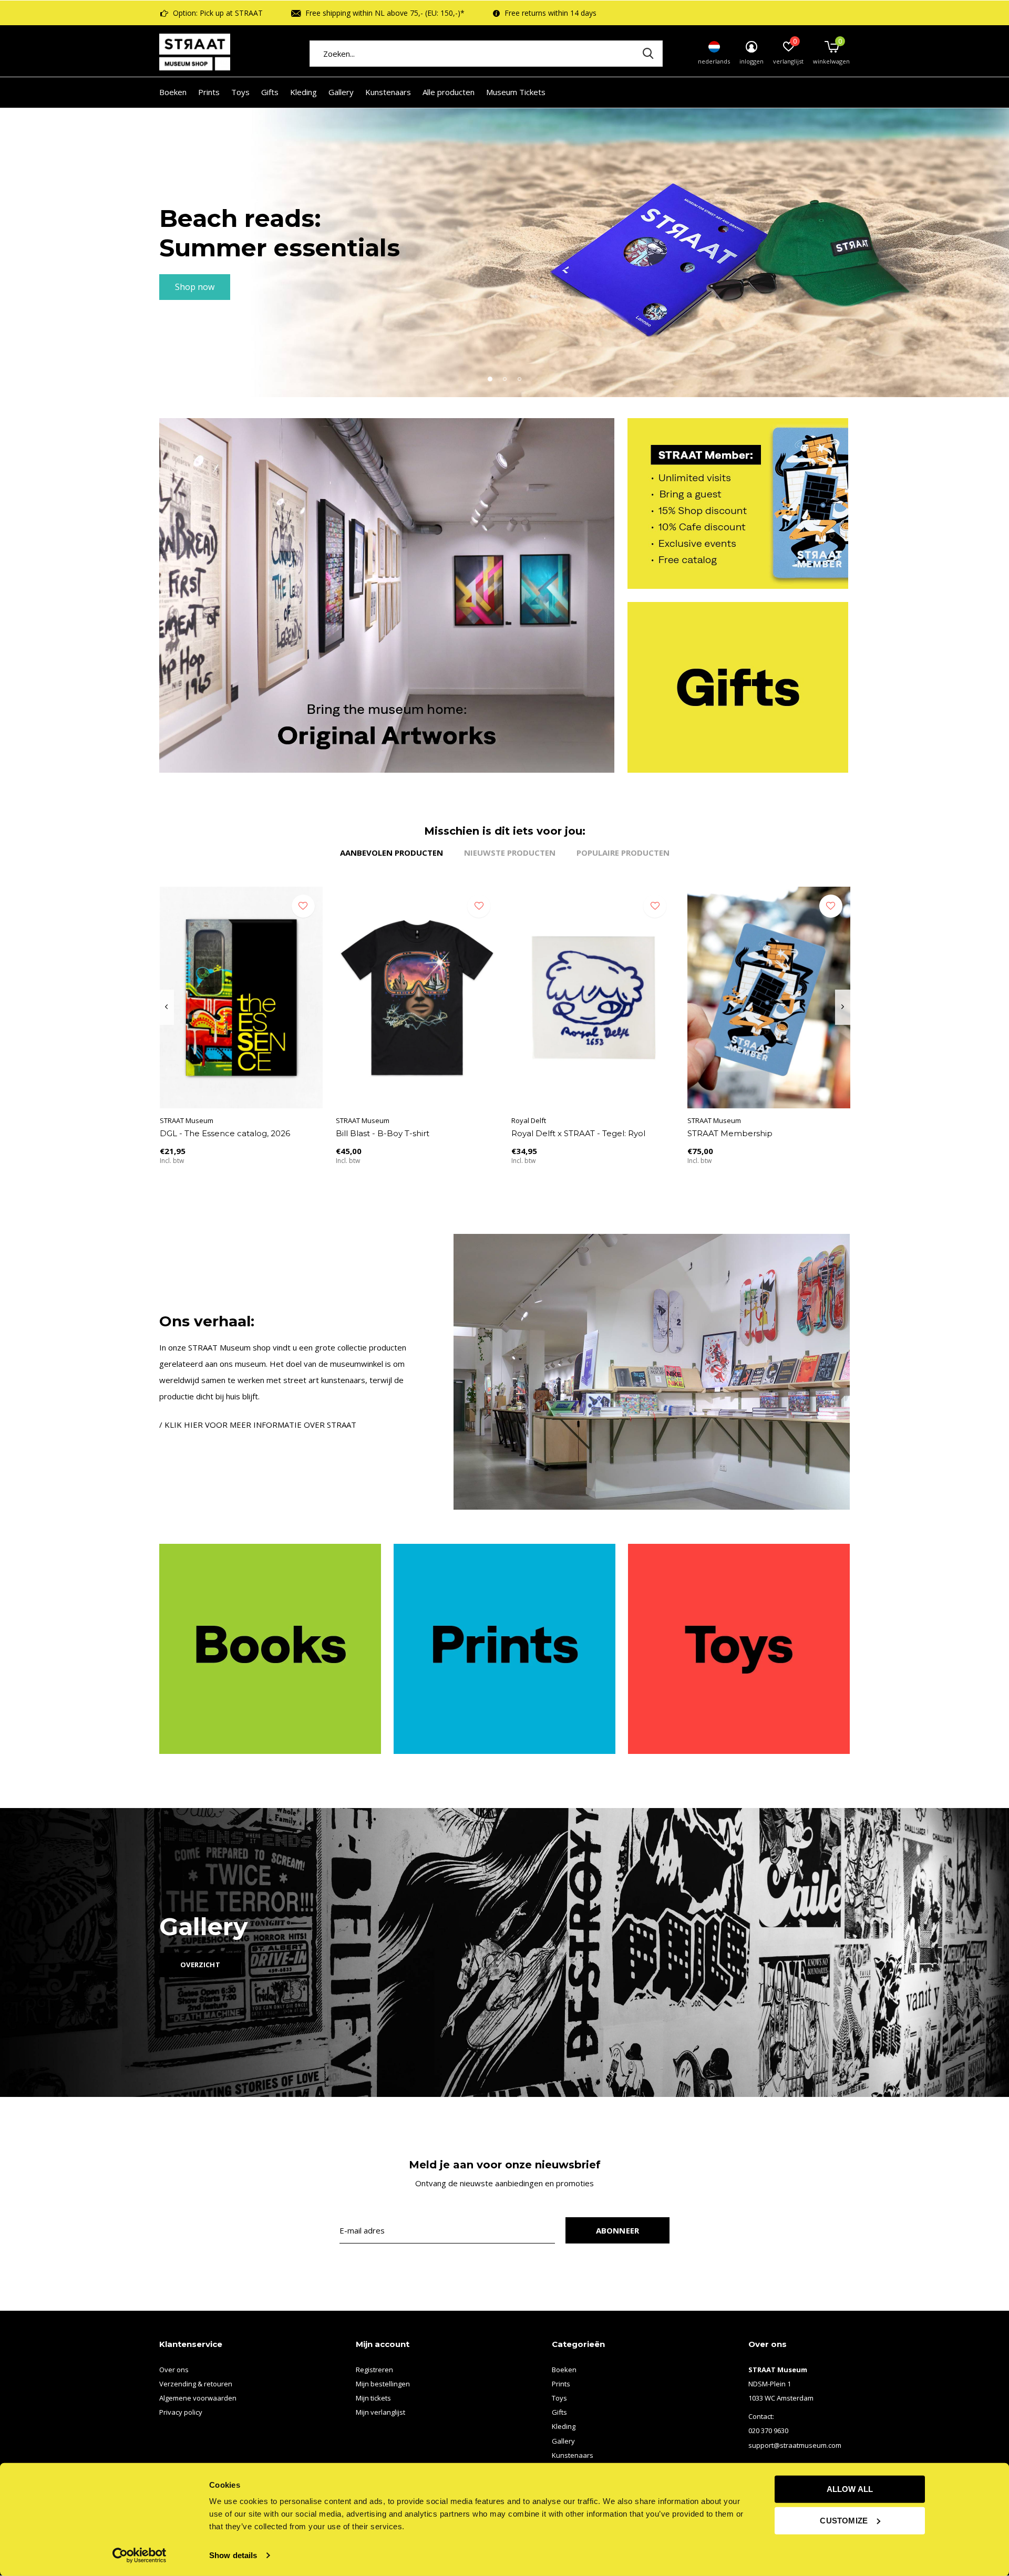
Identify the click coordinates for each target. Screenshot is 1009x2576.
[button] (490, 379)
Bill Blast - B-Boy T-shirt (383, 1133)
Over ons (174, 2370)
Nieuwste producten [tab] (510, 853)
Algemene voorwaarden (198, 2398)
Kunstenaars (388, 92)
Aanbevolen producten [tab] (392, 853)
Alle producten (449, 92)
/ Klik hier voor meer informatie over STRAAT (258, 1425)
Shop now (195, 287)
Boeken (173, 92)
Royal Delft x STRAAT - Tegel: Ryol (578, 1133)
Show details (233, 2555)
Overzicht (200, 1965)
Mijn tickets (373, 2398)
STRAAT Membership (730, 1133)
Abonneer (618, 2230)
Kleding (303, 92)
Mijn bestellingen (383, 2384)
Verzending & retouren (196, 2384)
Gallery (341, 92)
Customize (844, 2520)
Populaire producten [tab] (623, 853)
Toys (240, 92)
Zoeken (648, 54)
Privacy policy (181, 2412)
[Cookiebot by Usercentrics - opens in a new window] (140, 2556)
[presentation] (166, 1007)
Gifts (270, 92)
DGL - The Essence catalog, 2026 (225, 1133)
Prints (209, 92)
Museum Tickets (516, 92)
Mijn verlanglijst (380, 2412)
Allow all (850, 2489)
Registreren (374, 2370)
